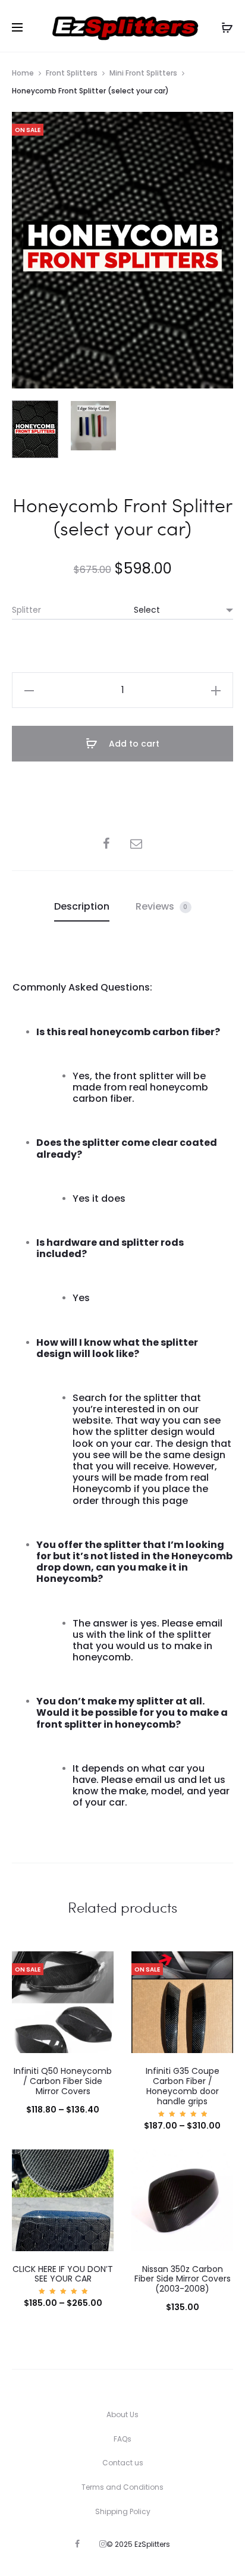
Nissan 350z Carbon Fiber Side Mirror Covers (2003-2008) (183, 2279)
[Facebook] (77, 2544)
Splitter (26, 610)
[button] (29, 690)
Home (23, 73)
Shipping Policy (123, 2511)
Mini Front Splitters (143, 73)
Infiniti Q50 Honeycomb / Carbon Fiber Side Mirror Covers (63, 2081)
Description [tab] (82, 906)
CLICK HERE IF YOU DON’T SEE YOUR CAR (63, 2274)
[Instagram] (103, 2544)
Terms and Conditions (122, 2487)
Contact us (123, 2463)
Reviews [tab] (162, 906)
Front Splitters (72, 73)
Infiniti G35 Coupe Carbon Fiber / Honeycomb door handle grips (183, 2086)
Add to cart (133, 744)
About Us (122, 2414)
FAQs (122, 2439)
